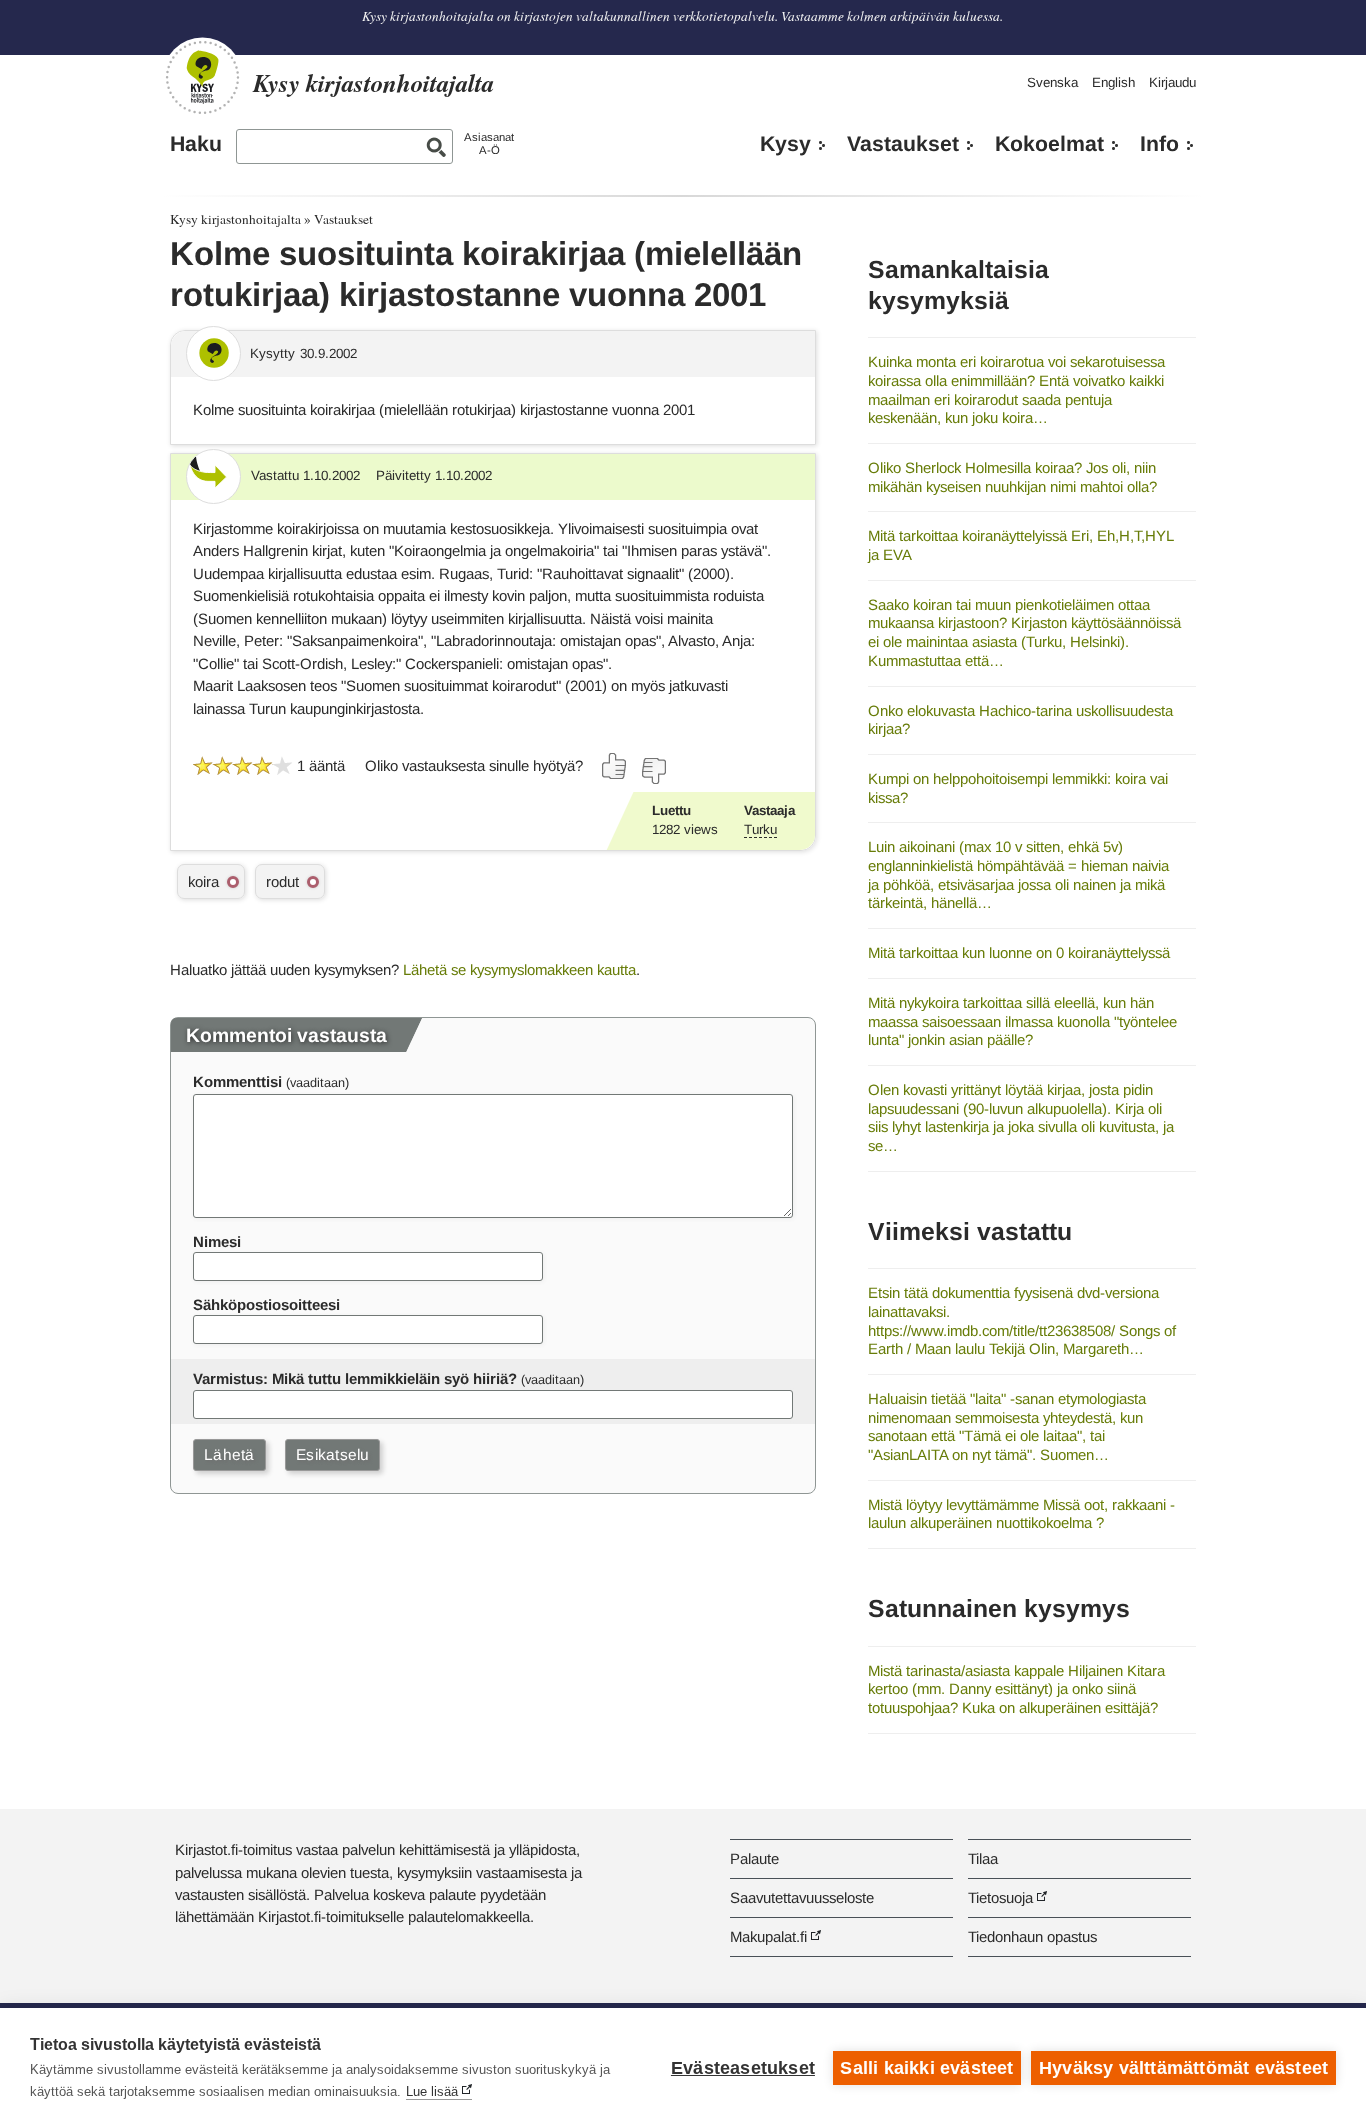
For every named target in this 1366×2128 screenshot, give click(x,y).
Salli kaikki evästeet (926, 2068)
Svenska (1052, 82)
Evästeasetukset (743, 2068)
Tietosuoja (1000, 1897)
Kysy (785, 144)
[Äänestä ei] (653, 771)
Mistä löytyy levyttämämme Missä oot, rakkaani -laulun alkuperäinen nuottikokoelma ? (1021, 1514)
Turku (760, 829)
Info (1159, 144)
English (1113, 82)
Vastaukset (903, 144)
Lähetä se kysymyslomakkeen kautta (519, 969)
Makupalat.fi (768, 1936)
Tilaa (983, 1858)
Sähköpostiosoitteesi (266, 1304)
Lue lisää (432, 2091)
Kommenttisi (237, 1081)
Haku (196, 144)
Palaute (754, 1858)
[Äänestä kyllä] (615, 766)
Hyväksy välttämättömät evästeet (1183, 2068)
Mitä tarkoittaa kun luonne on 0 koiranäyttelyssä (1019, 952)
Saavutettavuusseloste (802, 1897)
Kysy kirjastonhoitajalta (235, 219)
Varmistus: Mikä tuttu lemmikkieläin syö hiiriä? (355, 1378)
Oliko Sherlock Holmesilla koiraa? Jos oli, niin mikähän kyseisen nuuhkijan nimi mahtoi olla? (1012, 477)
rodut (282, 881)
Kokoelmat (1049, 144)
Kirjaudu (1172, 82)
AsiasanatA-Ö (489, 143)
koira (203, 881)
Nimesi (217, 1241)
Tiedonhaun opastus (1032, 1936)
